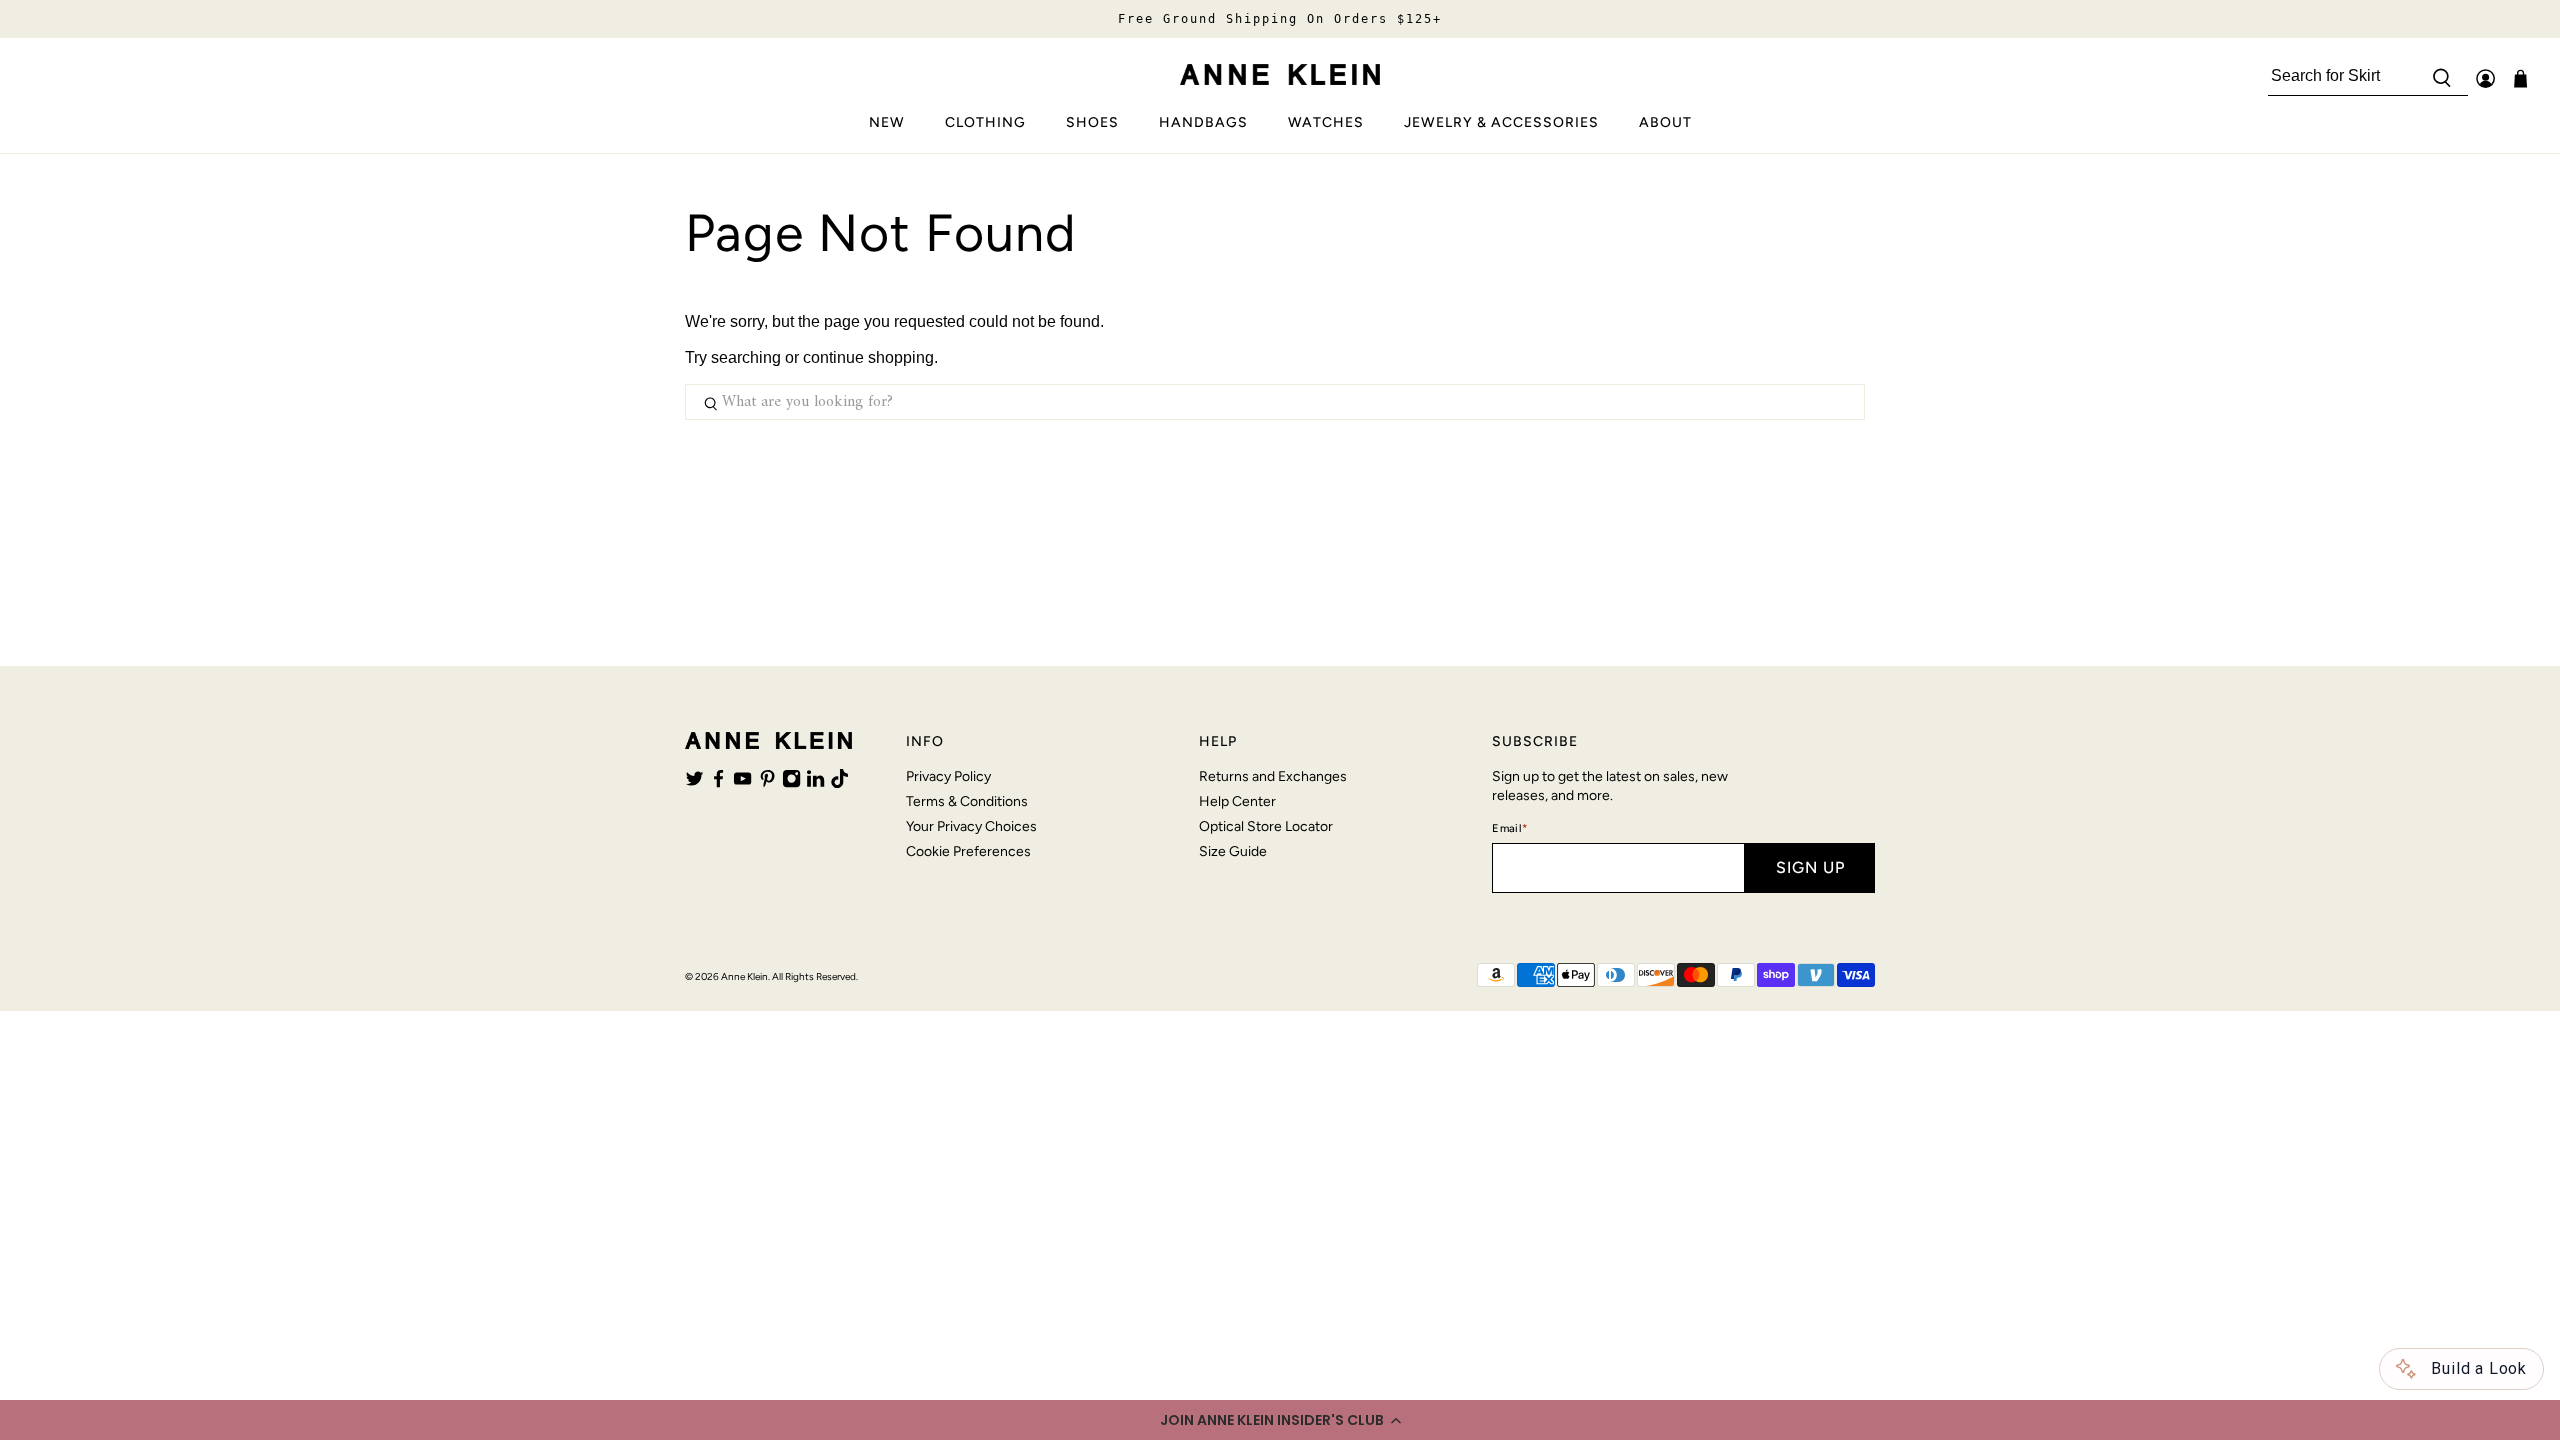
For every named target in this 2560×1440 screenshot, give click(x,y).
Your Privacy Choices (971, 826)
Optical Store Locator (1266, 826)
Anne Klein (744, 976)
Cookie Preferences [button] (968, 851)
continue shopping (868, 357)
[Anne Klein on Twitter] (694, 783)
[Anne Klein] (1280, 74)
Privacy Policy (948, 776)
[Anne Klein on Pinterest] (767, 783)
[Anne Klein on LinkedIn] (815, 783)
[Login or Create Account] (2485, 78)
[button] (1280, 1420)
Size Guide (1233, 851)
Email (1509, 828)
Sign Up (1810, 867)
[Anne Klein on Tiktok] (839, 783)
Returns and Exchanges (1273, 776)
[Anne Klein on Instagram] (791, 783)
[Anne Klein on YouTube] (742, 783)
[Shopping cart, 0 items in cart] (2520, 78)
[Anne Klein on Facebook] (718, 783)
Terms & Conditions (967, 801)
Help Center (1237, 801)
